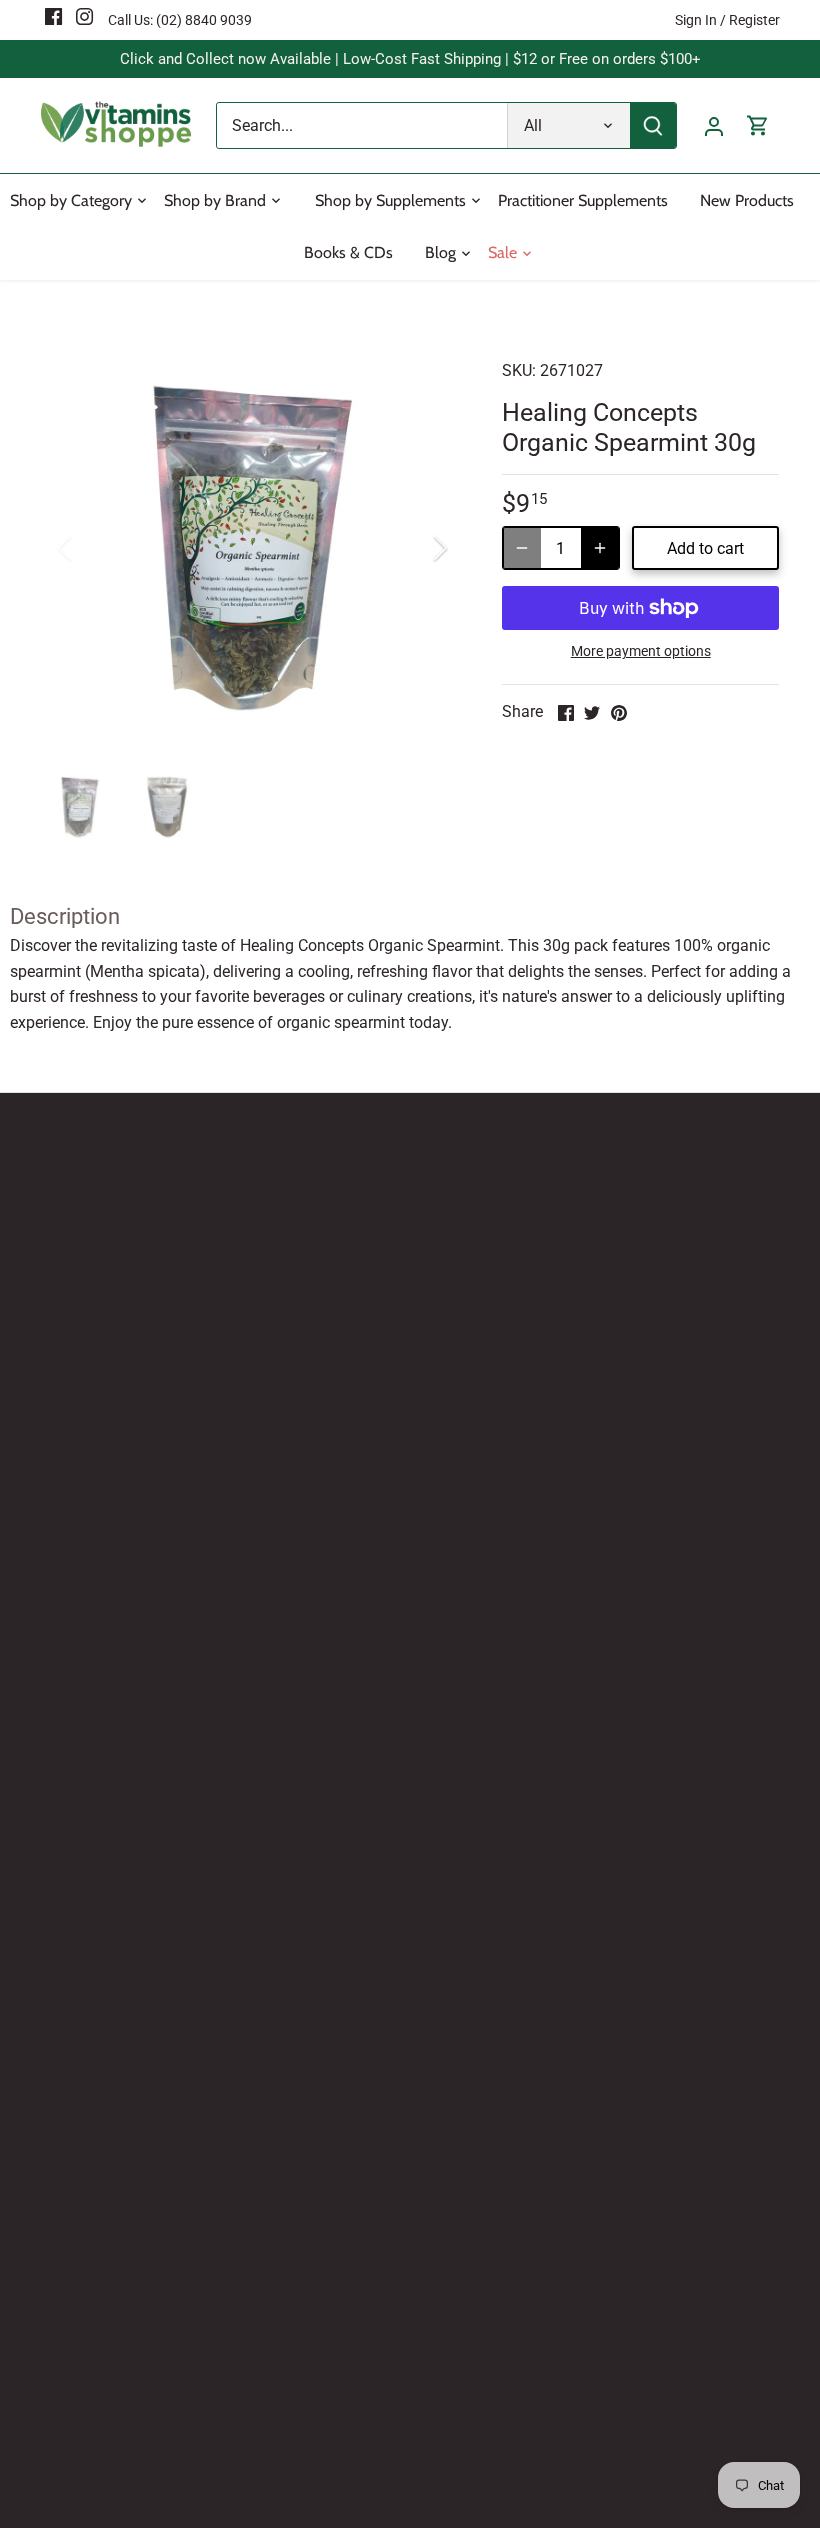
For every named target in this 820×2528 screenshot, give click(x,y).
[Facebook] (53, 16)
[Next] (414, 548)
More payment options (641, 651)
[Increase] (600, 548)
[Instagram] (84, 16)
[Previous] (91, 548)
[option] (253, 548)
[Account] (714, 125)
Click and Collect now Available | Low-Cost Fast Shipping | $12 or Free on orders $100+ (410, 59)
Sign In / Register (727, 20)
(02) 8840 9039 (204, 20)
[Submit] (653, 125)
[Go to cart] (758, 125)
